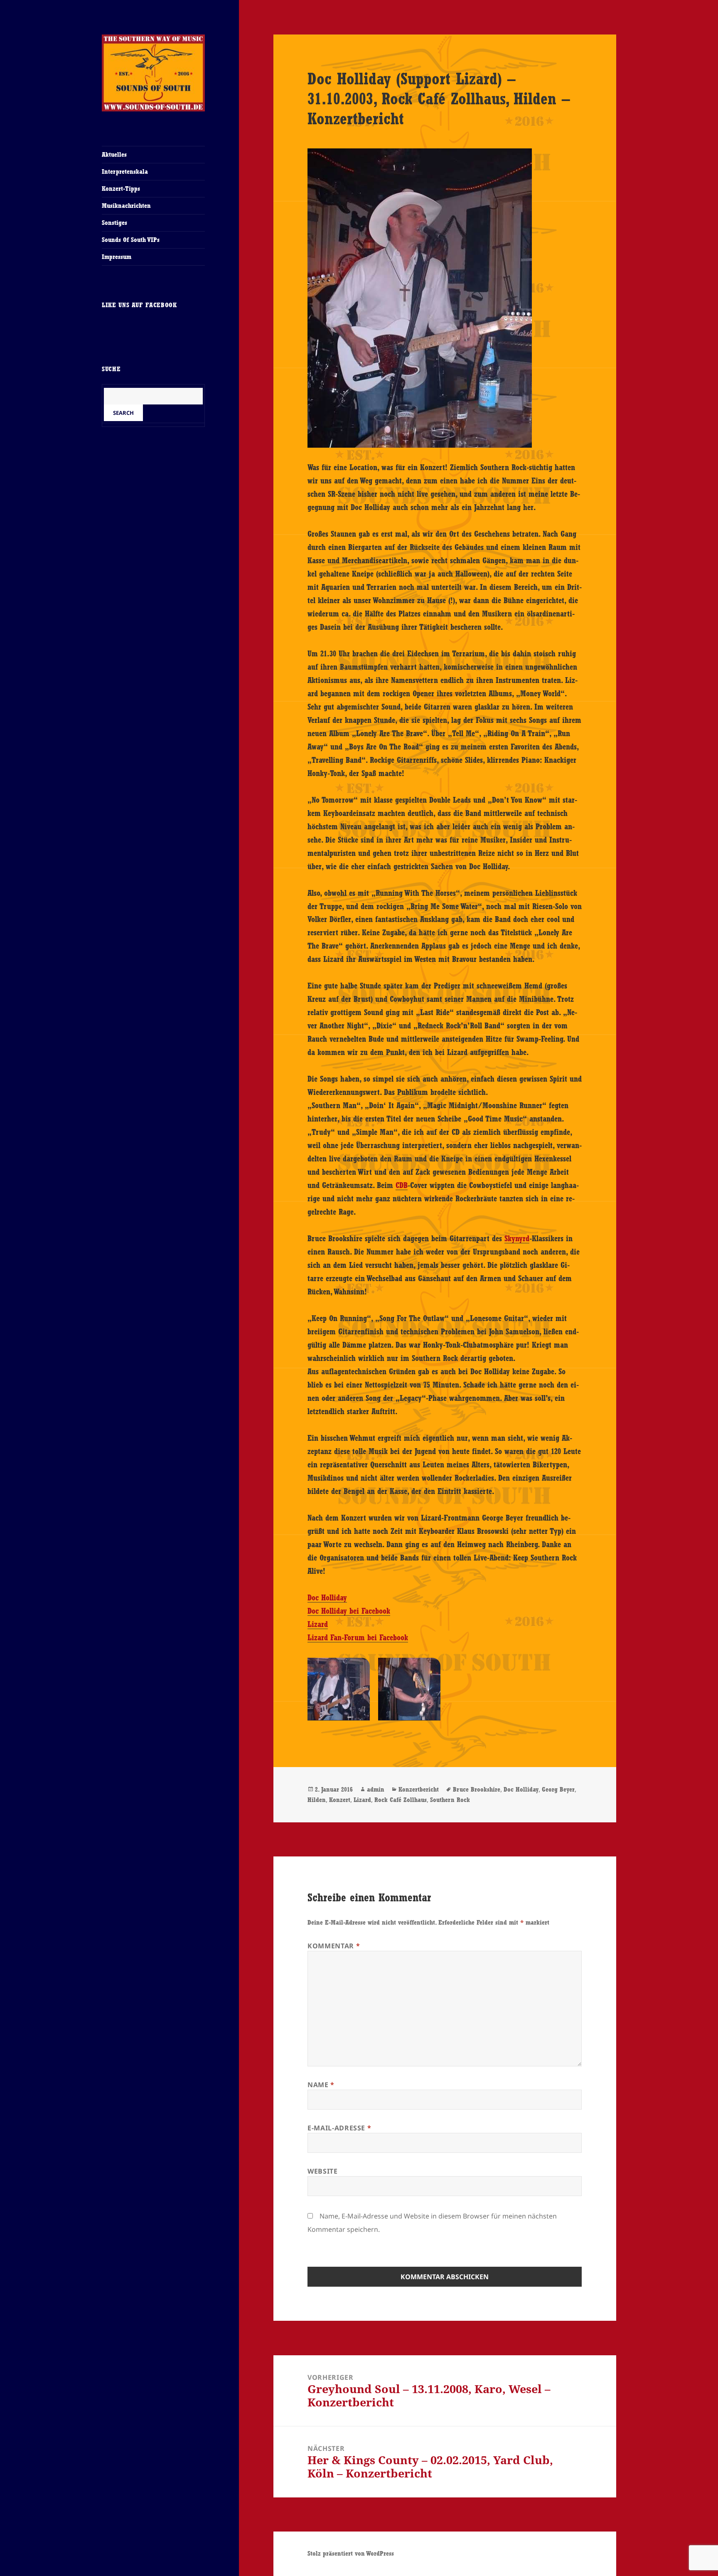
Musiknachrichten (126, 206)
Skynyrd (517, 1238)
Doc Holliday (327, 1597)
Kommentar (334, 1946)
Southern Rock (450, 1800)
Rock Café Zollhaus (401, 1800)
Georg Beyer (558, 1789)
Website (322, 2171)
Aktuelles (114, 154)
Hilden (317, 1800)
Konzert (340, 1800)
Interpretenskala (125, 171)
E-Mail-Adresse (339, 2128)
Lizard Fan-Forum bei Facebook (358, 1637)
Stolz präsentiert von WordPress (351, 2553)
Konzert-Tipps (121, 189)
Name (321, 2085)
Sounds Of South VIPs (131, 240)
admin (376, 1789)
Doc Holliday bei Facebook (349, 1611)
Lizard (318, 1624)
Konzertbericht (419, 1789)
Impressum (117, 257)
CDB (402, 1185)
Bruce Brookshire (477, 1789)
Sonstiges (114, 223)
